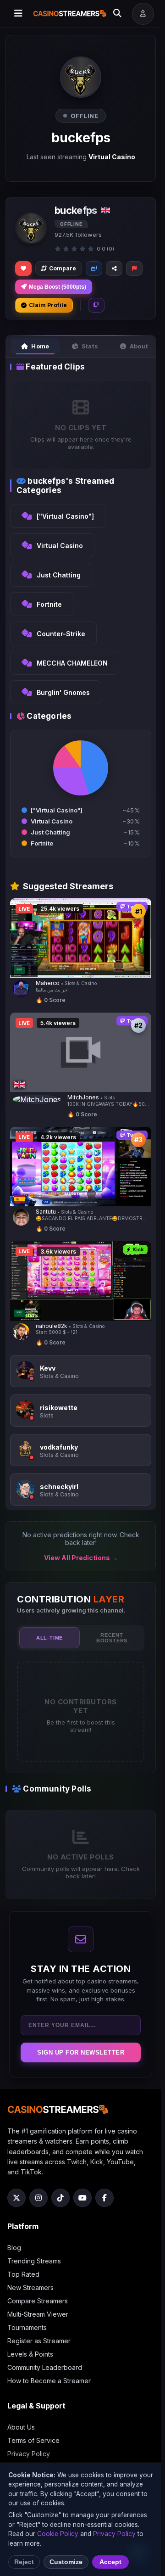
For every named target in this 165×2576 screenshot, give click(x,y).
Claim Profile (48, 305)
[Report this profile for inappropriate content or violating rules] (134, 269)
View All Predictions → (81, 1558)
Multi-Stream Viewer (38, 2314)
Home (40, 346)
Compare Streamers (38, 2301)
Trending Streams (34, 2261)
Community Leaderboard (45, 2367)
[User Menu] (143, 14)
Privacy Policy (29, 2454)
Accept (110, 2562)
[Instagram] (38, 2198)
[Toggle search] (117, 14)
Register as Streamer (39, 2341)
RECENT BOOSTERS (112, 1638)
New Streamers (30, 2288)
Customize (66, 2562)
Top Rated (23, 2274)
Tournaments (27, 2327)
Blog (14, 2248)
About (139, 346)
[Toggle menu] (18, 14)
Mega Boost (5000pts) (58, 287)
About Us (21, 2427)
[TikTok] (60, 2198)
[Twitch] (96, 305)
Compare (63, 268)
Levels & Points (30, 2354)
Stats (90, 346)
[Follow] (23, 269)
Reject (24, 2562)
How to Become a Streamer (49, 2381)
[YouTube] (82, 2198)
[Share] (114, 269)
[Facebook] (104, 2198)
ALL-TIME (49, 1638)
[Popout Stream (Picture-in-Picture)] (94, 269)
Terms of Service (33, 2440)
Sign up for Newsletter (81, 2052)
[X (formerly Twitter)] (16, 2198)
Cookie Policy (58, 2534)
